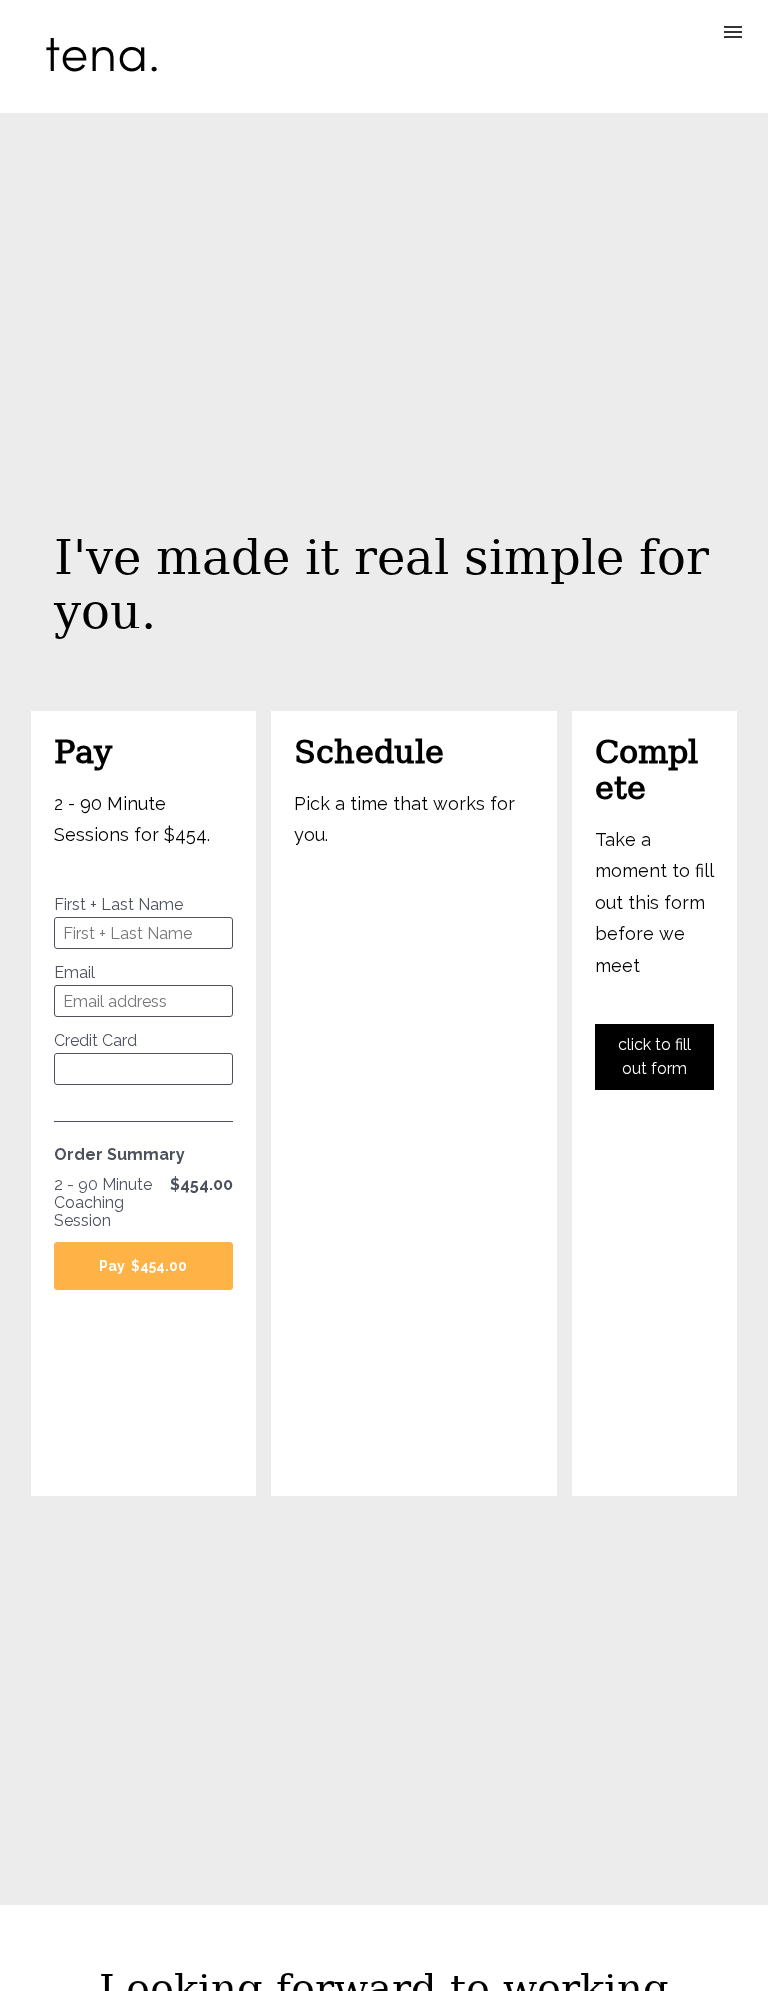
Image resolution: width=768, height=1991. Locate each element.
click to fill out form (654, 1056)
